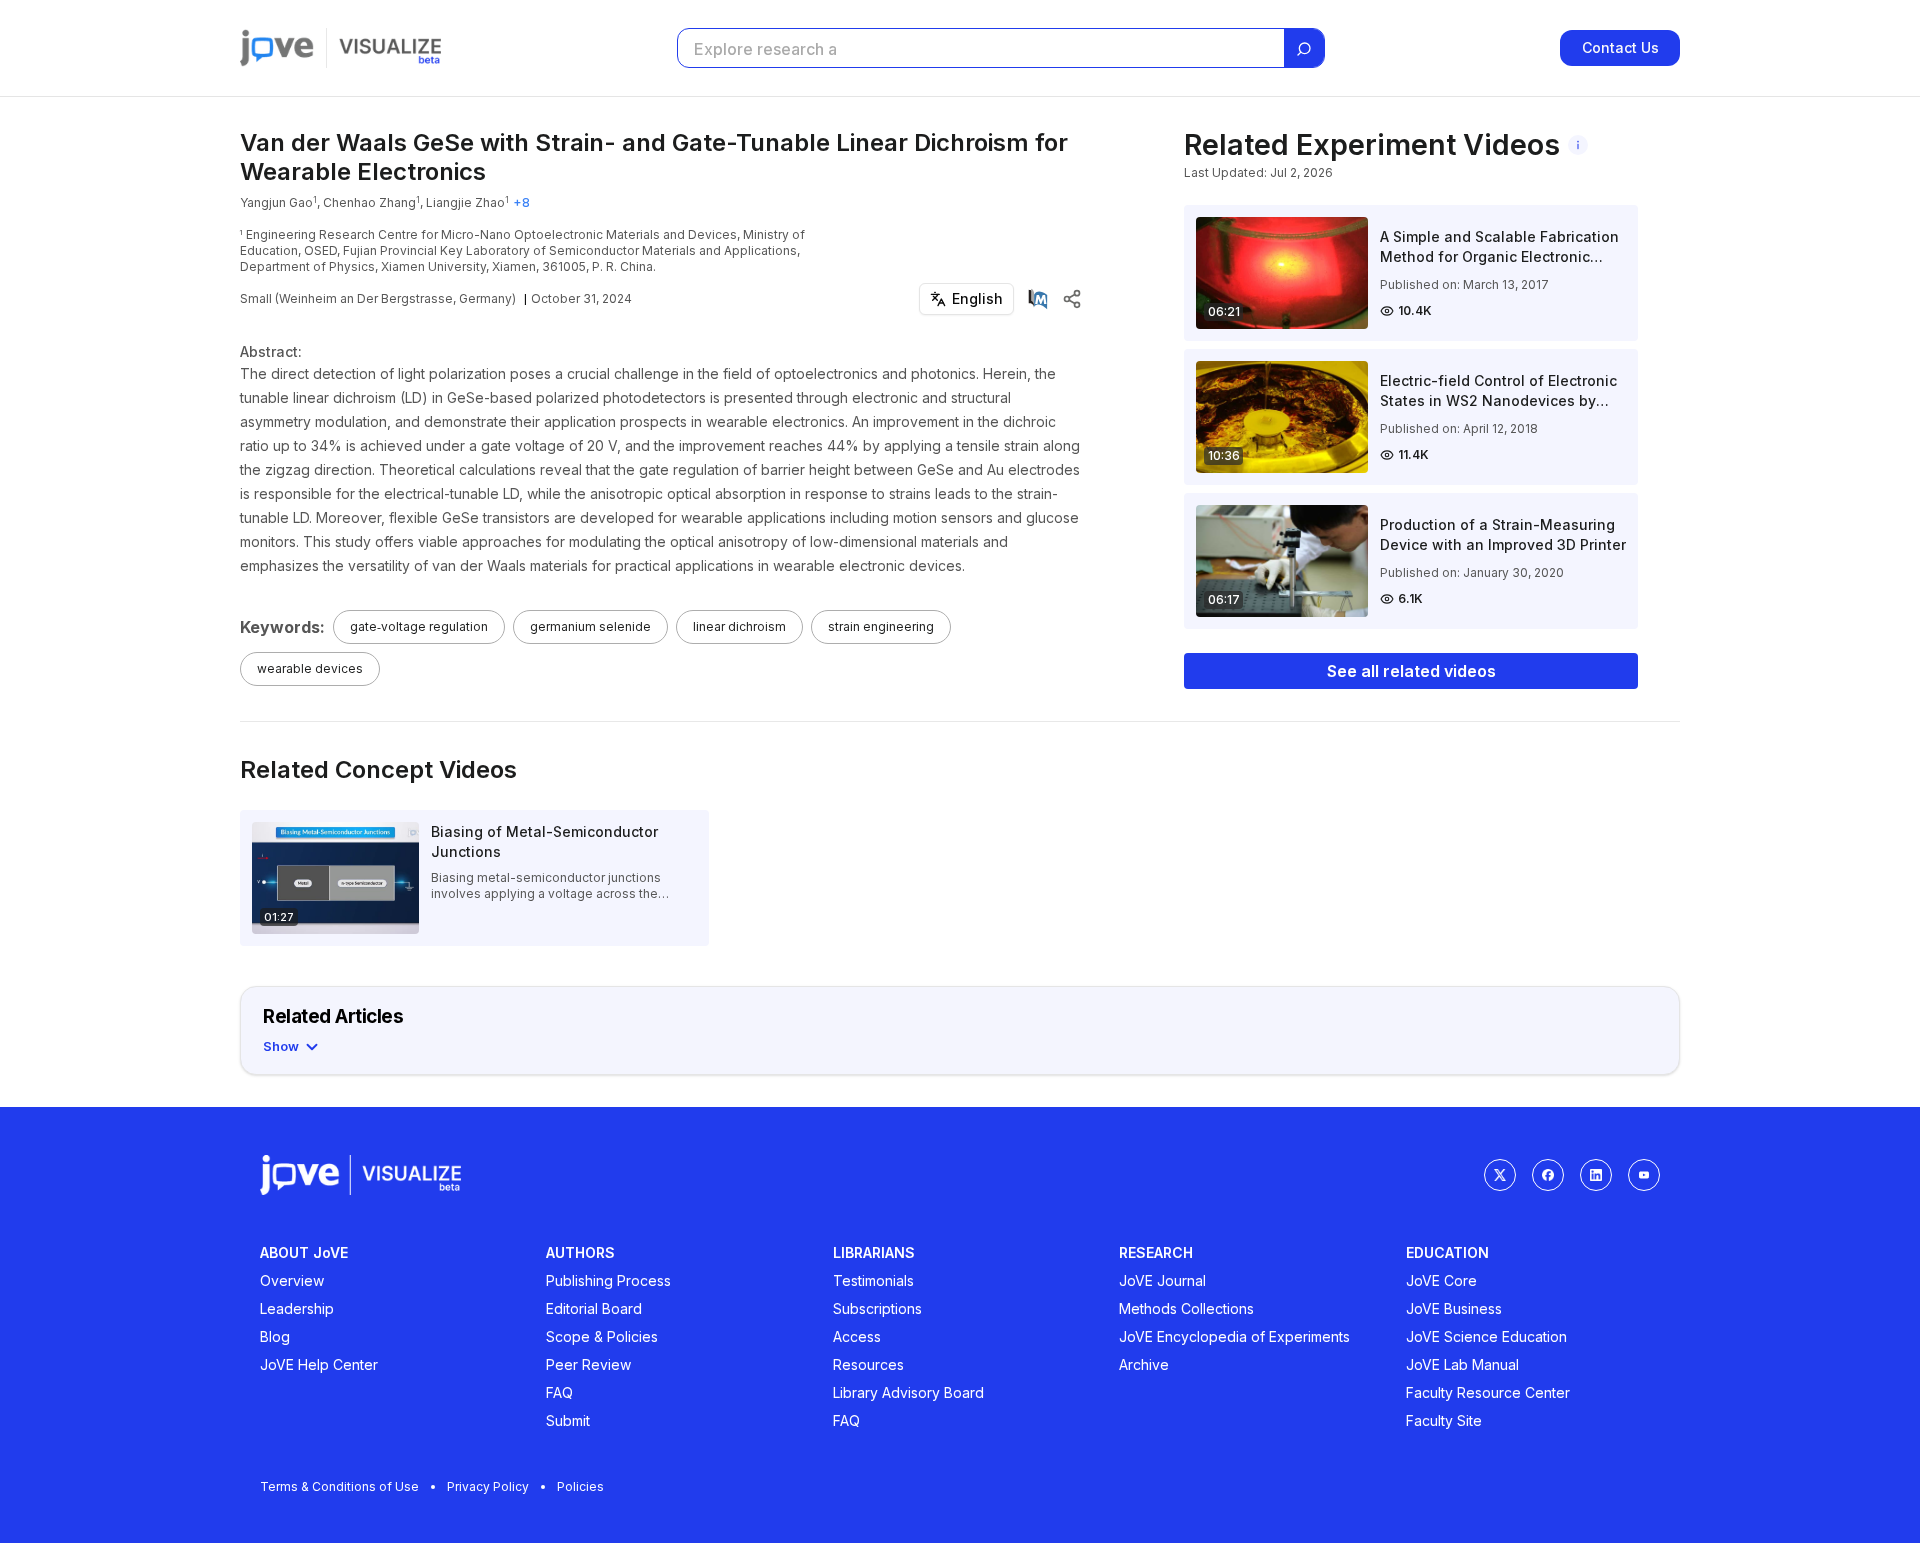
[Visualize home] (390, 48)
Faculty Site (1444, 1420)
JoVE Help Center (319, 1364)
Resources (868, 1364)
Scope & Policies (602, 1336)
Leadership (297, 1308)
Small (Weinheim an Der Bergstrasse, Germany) (378, 298)
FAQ (559, 1392)
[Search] (1304, 49)
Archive (1144, 1364)
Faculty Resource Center (1488, 1392)
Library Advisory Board (908, 1392)
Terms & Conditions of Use (339, 1486)
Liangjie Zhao (465, 202)
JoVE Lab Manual (1462, 1364)
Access (857, 1336)
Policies (580, 1486)
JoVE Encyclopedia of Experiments (1234, 1336)
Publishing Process (608, 1280)
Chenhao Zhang (369, 202)
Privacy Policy (488, 1486)
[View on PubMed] (1038, 299)
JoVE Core (1441, 1280)
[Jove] (277, 48)
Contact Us (1620, 47)
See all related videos (1411, 671)
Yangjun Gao (276, 202)
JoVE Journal (1162, 1280)
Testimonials (873, 1280)
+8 (521, 202)
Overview (292, 1280)
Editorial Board (594, 1308)
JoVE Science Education (1486, 1336)
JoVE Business (1454, 1308)
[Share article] (1072, 299)
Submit (568, 1420)
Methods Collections (1186, 1308)
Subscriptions (877, 1308)
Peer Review (588, 1364)
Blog (275, 1336)
